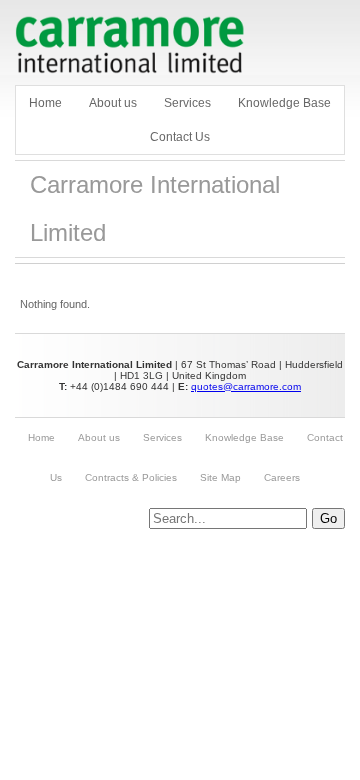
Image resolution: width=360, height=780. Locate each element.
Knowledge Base (284, 103)
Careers (282, 477)
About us (113, 103)
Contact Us (180, 137)
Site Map (220, 477)
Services (187, 103)
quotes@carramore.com (246, 386)
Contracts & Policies (131, 477)
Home (45, 103)
